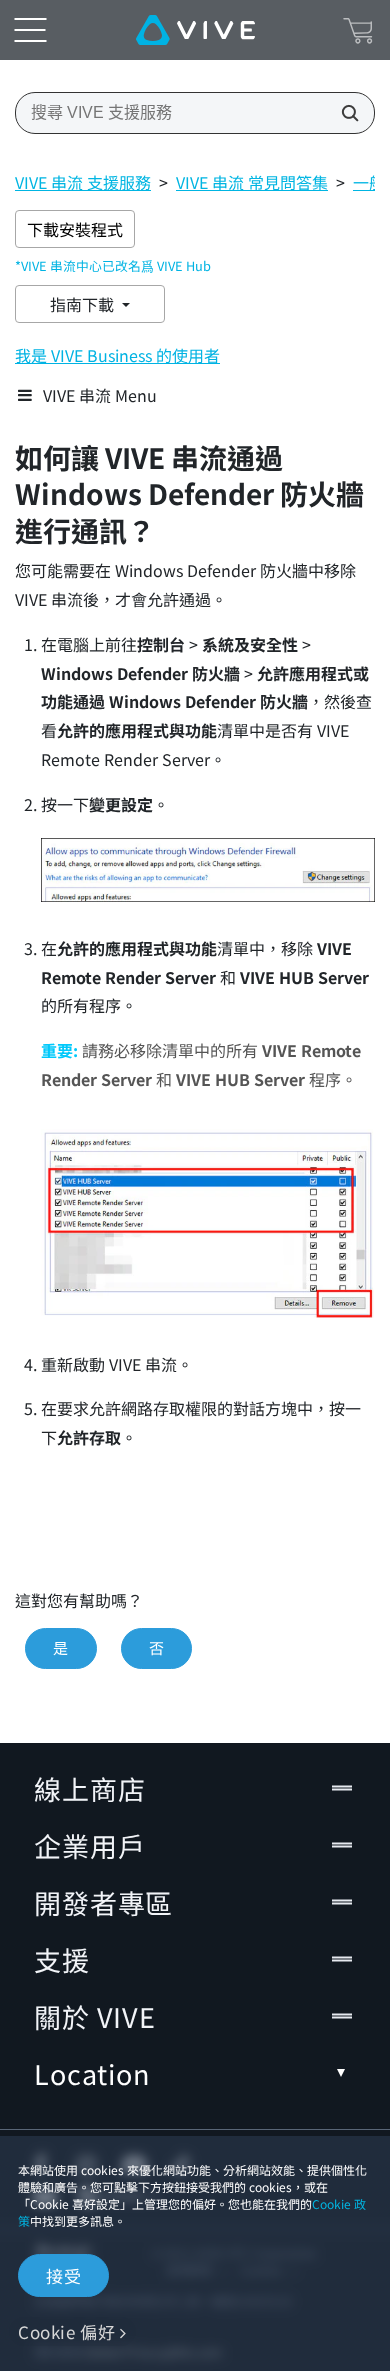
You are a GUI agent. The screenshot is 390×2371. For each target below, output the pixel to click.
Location (92, 2073)
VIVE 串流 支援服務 (83, 182)
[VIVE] (195, 30)
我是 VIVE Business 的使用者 (117, 355)
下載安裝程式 (75, 229)
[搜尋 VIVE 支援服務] (344, 113)
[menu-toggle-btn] (30, 30)
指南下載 (84, 304)
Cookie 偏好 (66, 2331)
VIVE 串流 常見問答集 (252, 182)
